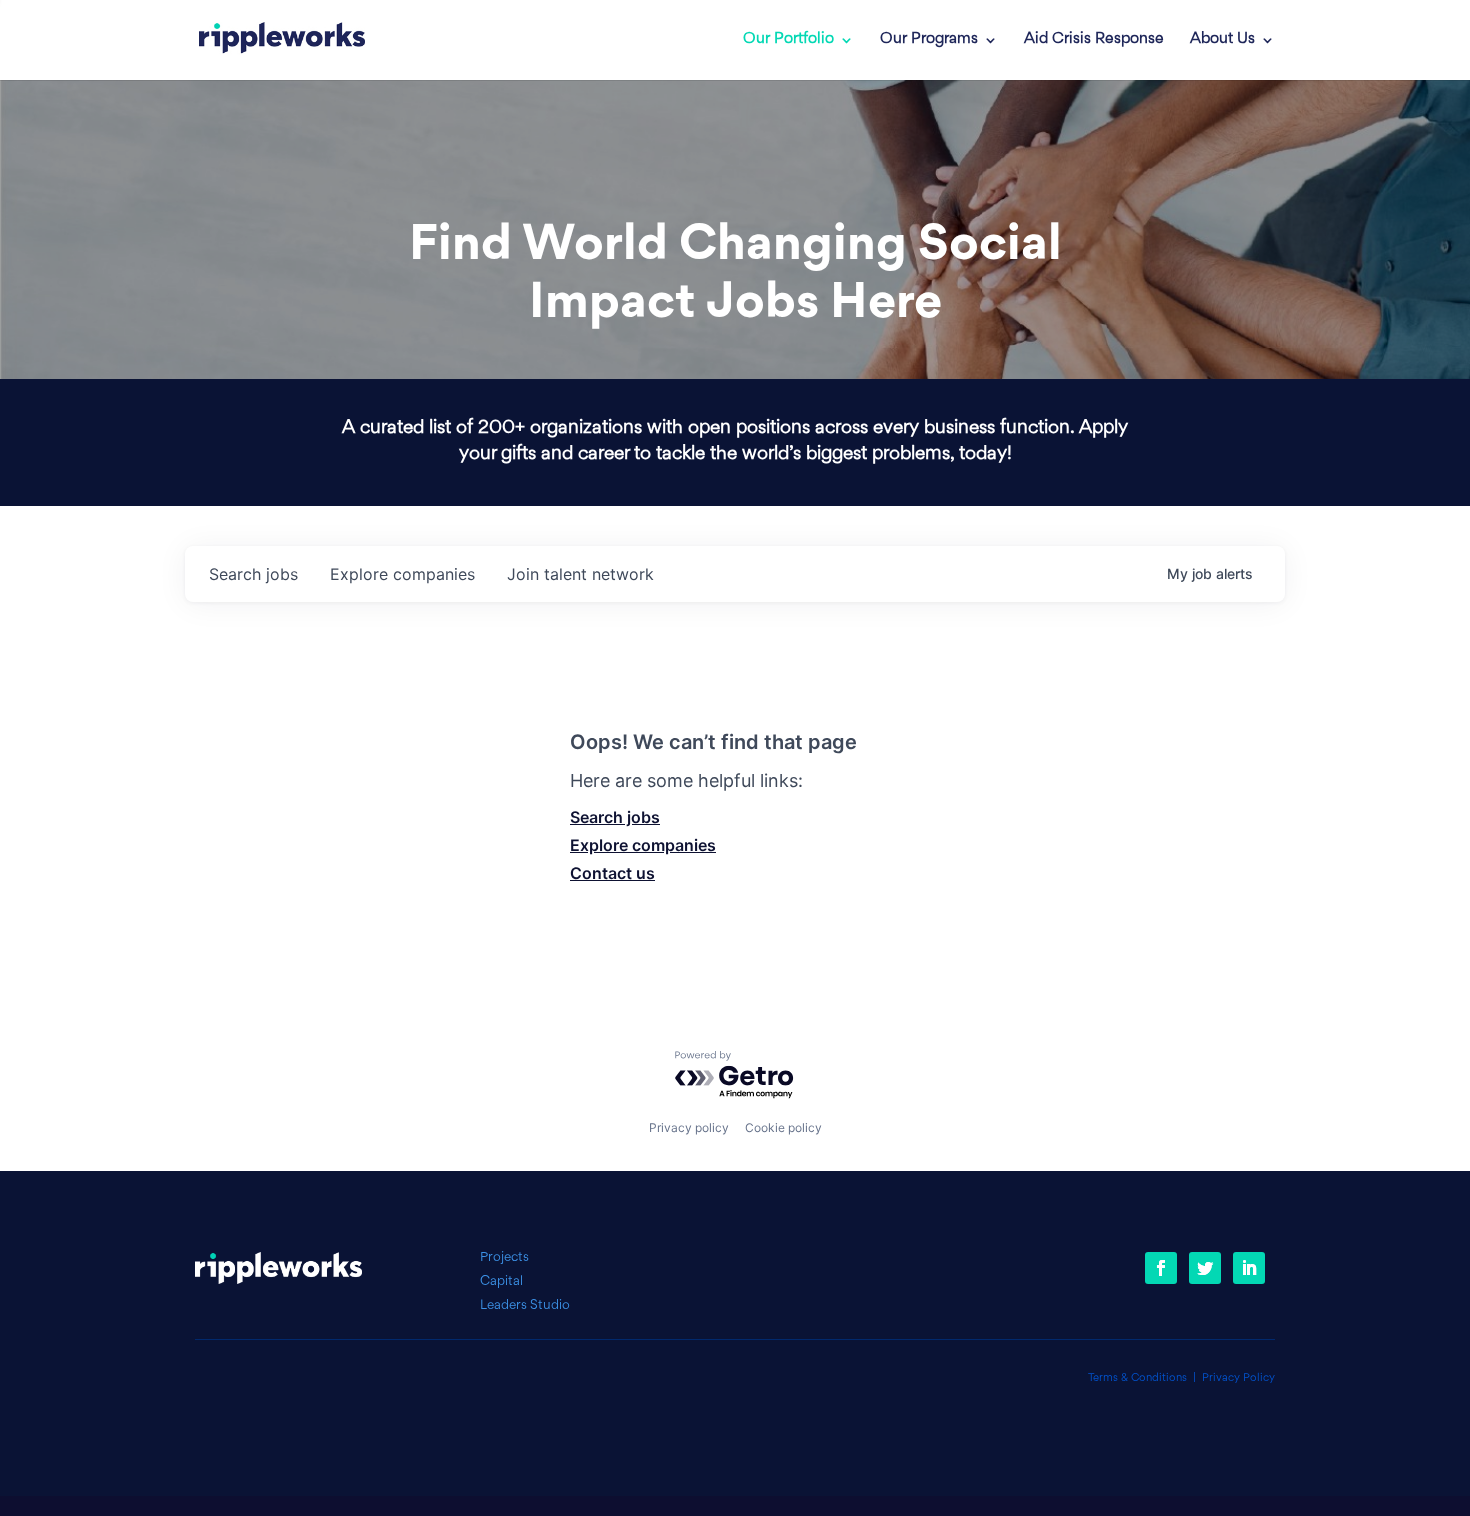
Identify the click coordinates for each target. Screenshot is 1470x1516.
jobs (253, 574)
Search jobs (615, 817)
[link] (282, 40)
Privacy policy (689, 1127)
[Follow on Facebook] (1161, 1268)
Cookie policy (783, 1127)
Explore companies (643, 845)
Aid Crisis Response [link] (1094, 40)
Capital (501, 1281)
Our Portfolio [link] (788, 40)
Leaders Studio (525, 1305)
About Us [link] (1222, 40)
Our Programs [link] (929, 40)
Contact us (612, 873)
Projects (504, 1257)
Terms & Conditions (1137, 1378)
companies (402, 574)
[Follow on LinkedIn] (1249, 1268)
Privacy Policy (1238, 1378)
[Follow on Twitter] (1205, 1268)
